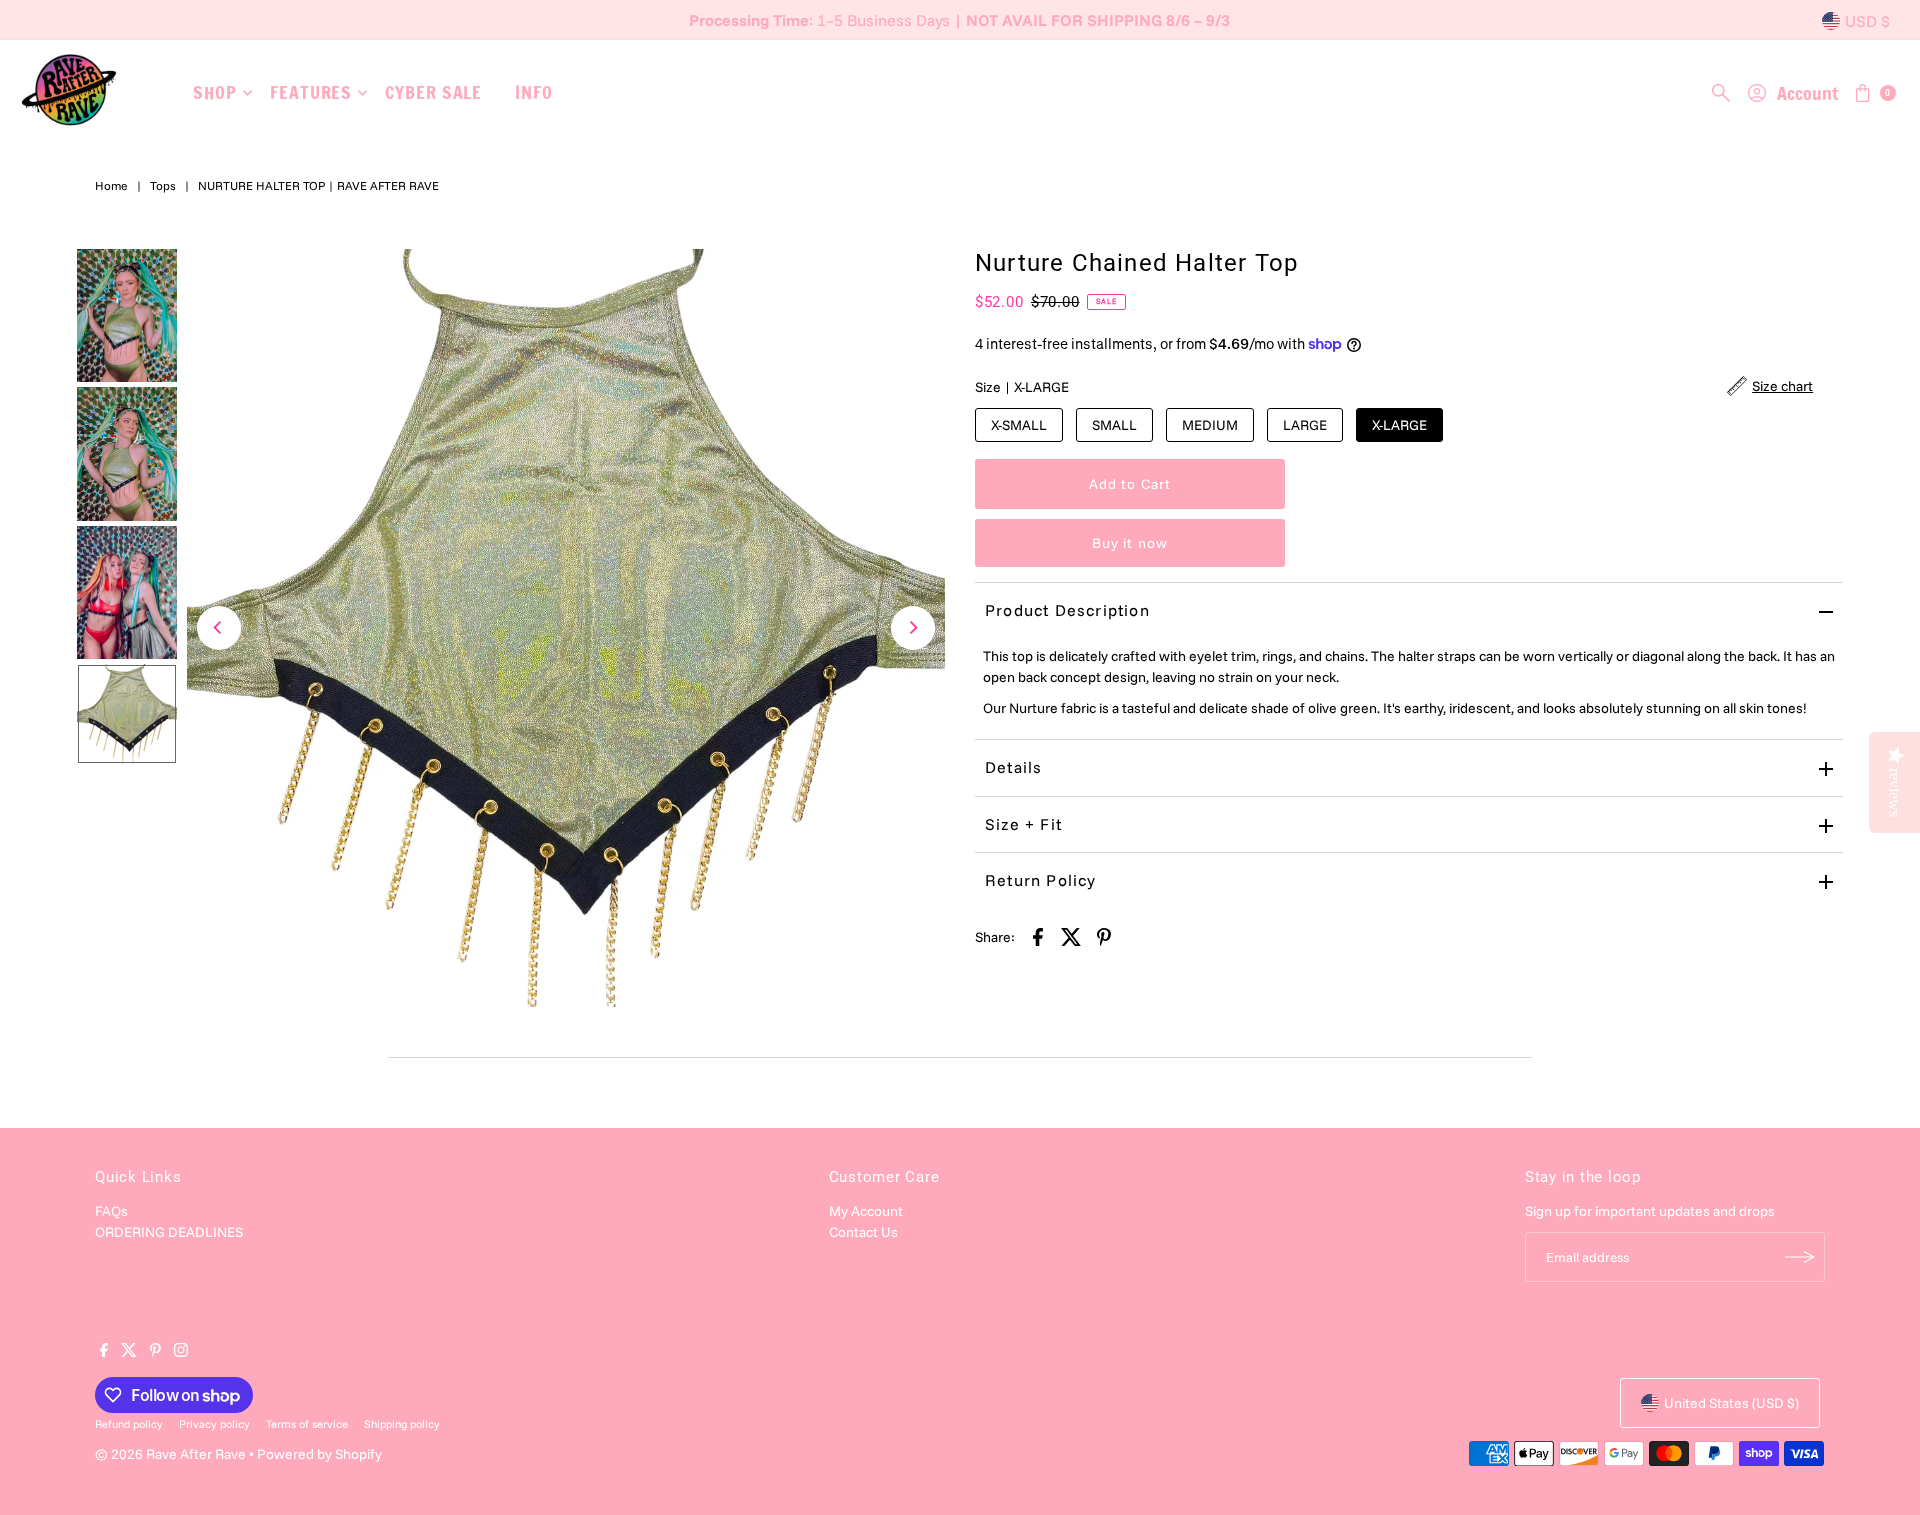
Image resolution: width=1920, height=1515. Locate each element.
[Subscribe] (1800, 1257)
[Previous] (219, 628)
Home (111, 185)
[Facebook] (104, 1352)
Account (1807, 93)
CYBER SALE (433, 92)
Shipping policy (402, 1424)
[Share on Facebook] (1038, 936)
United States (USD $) (1731, 1403)
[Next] (913, 628)
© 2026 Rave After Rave (170, 1454)
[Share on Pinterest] (1104, 936)
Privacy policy (214, 1424)
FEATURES (311, 92)
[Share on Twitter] (1071, 936)
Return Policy (1041, 880)
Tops (163, 185)
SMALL (1114, 425)
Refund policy (129, 1424)
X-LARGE (1399, 425)
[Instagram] (181, 1352)
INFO (534, 92)
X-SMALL (1019, 425)
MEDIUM (1210, 425)
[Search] (1721, 93)
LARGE (1305, 425)
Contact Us (863, 1232)
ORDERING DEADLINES (169, 1232)
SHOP (215, 92)
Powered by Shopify (319, 1454)
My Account (866, 1211)
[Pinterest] (155, 1352)
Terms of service (307, 1424)
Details (1013, 767)
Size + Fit (1023, 824)
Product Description (1067, 610)
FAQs (111, 1211)
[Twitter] (129, 1352)
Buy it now (1130, 543)
